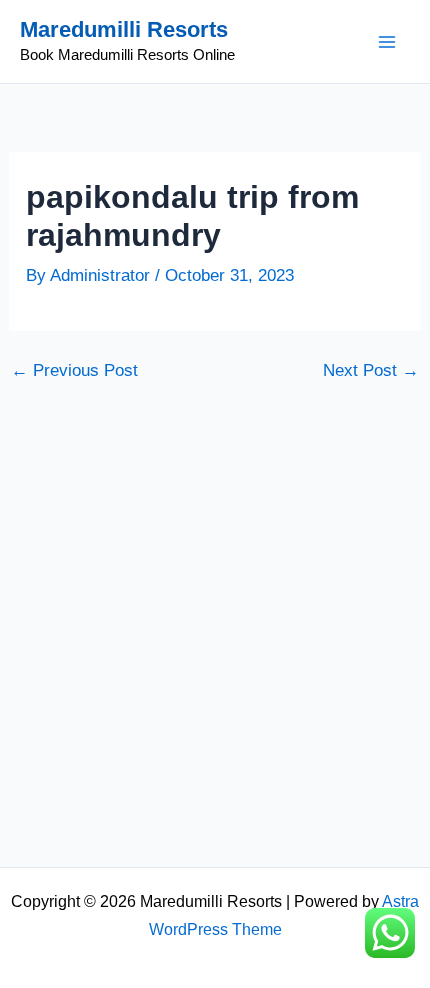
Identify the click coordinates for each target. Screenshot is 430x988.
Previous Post (74, 370)
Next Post (371, 370)
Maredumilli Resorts (124, 29)
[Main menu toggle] (388, 42)
